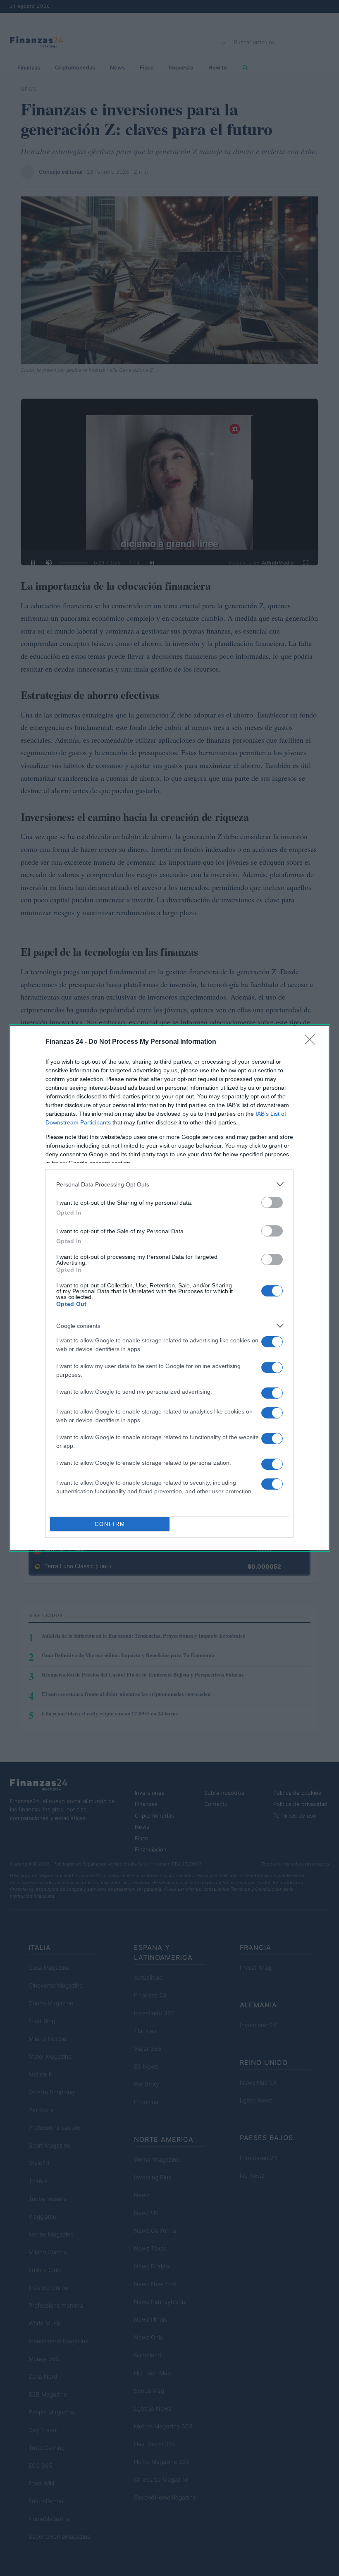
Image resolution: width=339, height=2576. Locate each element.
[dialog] (169, 1288)
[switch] (272, 1202)
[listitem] (169, 1184)
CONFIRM (110, 1524)
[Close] (313, 1042)
